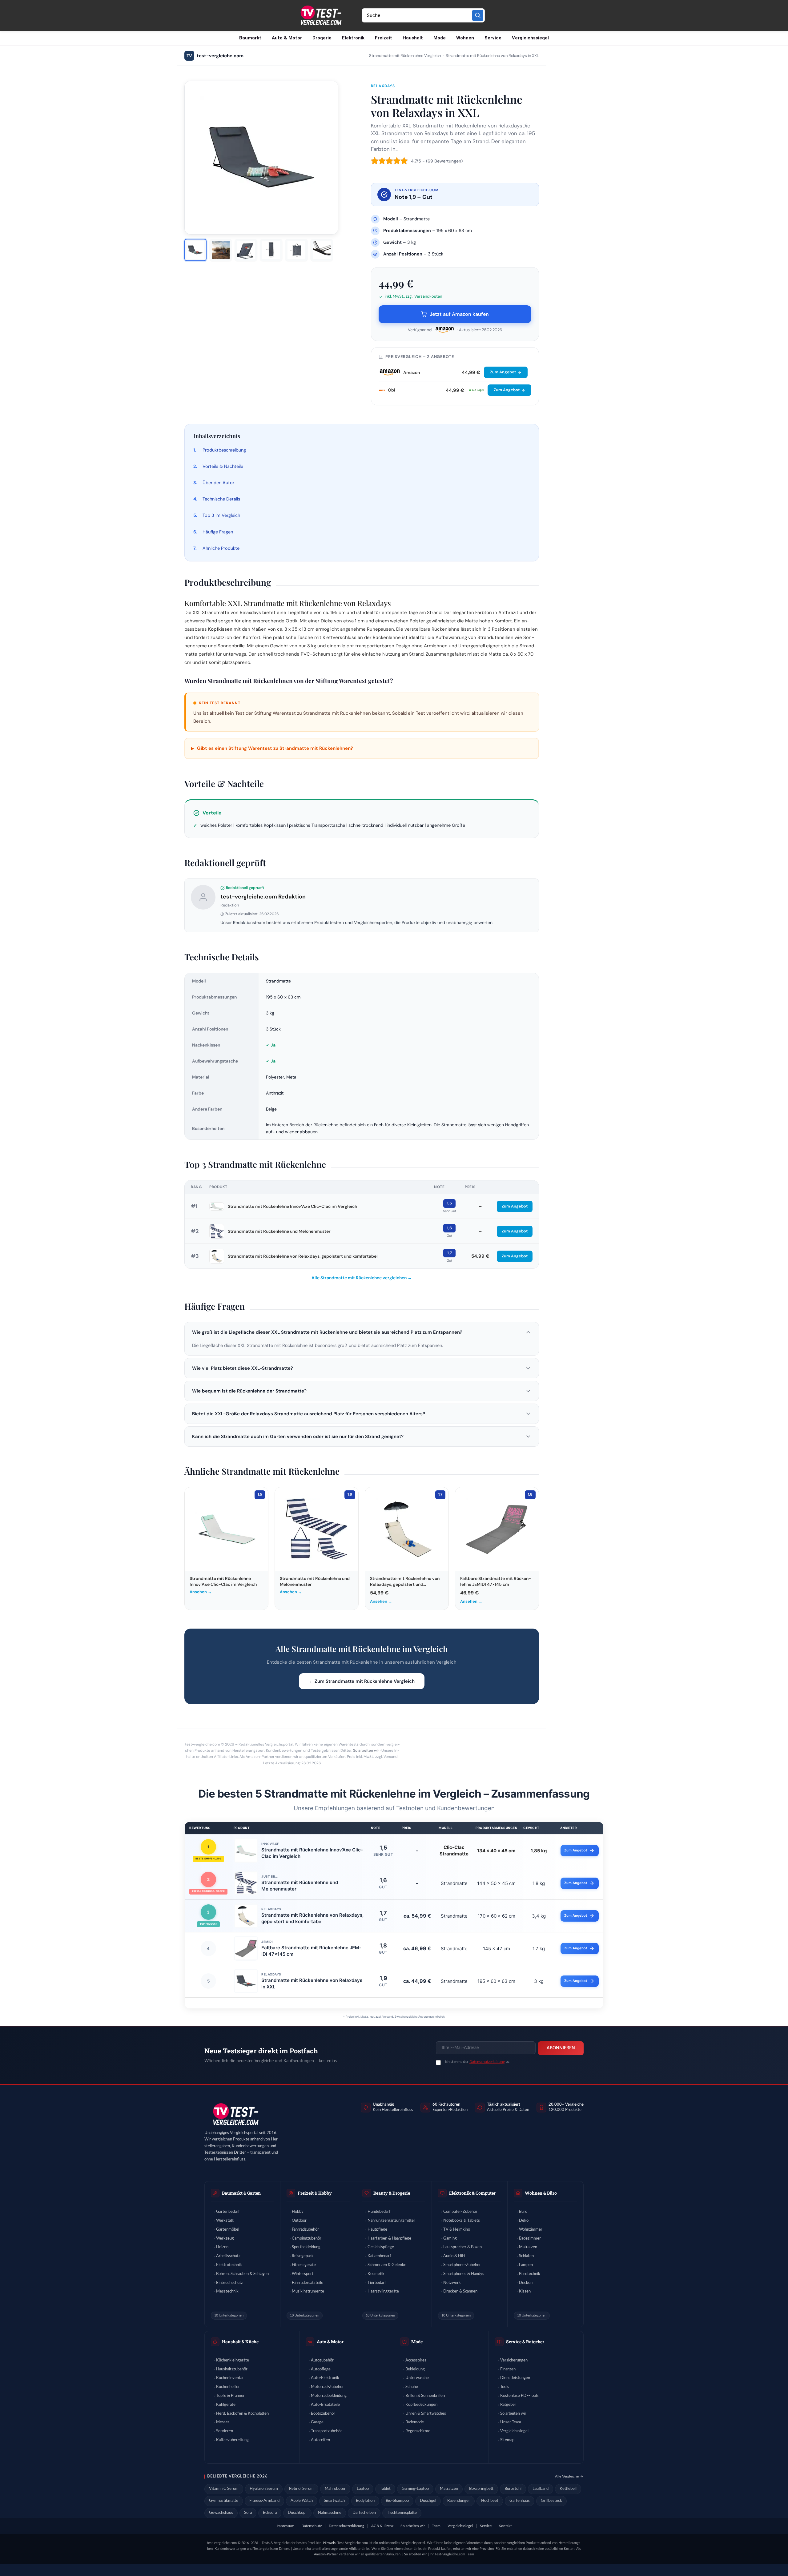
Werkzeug (225, 2238)
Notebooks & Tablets (462, 2221)
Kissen (525, 2291)
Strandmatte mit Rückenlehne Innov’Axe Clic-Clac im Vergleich (292, 1206)
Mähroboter (335, 2489)
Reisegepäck (303, 2256)
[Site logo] (320, 15)
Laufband (541, 2489)
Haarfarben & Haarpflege (389, 2238)
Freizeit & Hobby (315, 2193)
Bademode (415, 2422)
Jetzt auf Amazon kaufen (459, 314)
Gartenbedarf (228, 2212)
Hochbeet (490, 2501)
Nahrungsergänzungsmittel (391, 2221)
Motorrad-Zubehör (327, 2387)
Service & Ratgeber (525, 2342)
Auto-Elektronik (325, 2378)
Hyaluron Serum (264, 2489)
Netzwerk (452, 2283)
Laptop (363, 2489)
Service (493, 38)
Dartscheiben (364, 2513)
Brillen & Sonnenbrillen (425, 2396)
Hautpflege (377, 2230)
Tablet (385, 2489)
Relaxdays (383, 86)
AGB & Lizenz (382, 2526)
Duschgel (428, 2501)
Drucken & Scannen (460, 2291)
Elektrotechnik (229, 2265)
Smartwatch (334, 2501)
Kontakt (505, 2526)
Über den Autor (218, 483)
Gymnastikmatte (224, 2501)
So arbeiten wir (366, 1750)
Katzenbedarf (379, 2256)
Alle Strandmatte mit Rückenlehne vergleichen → (362, 1278)
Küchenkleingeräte (233, 2360)
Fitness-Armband (264, 2501)
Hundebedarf (379, 2212)
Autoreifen (320, 2440)
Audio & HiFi (454, 2256)
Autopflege (321, 2369)
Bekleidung (415, 2369)
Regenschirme (418, 2431)
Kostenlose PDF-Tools (519, 2396)
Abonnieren (561, 2048)
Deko (524, 2221)
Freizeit (384, 38)
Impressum (285, 2526)
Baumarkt (250, 38)
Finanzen (508, 2369)
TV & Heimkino (457, 2230)
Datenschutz (312, 2526)
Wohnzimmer (531, 2230)
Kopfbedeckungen (421, 2405)
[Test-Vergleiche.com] (235, 2114)
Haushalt (413, 38)
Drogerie (322, 38)
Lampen (526, 2265)
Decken (526, 2283)
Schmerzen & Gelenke (387, 2265)
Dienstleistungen (515, 2378)
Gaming (450, 2238)
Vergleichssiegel (530, 38)
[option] (195, 250)
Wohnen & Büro (541, 2193)
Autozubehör (322, 2360)
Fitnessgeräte (304, 2265)
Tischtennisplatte (402, 2513)
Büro (523, 2212)
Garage (317, 2422)
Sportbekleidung (306, 2247)
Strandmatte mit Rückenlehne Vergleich (405, 56)
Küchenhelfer (228, 2387)
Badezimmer (530, 2238)
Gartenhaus (520, 2501)
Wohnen (465, 38)
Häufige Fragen (218, 532)
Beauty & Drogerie (392, 2193)
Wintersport (303, 2274)
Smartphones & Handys (464, 2274)
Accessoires (416, 2360)
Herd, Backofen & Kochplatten (242, 2414)
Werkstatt (225, 2221)
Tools (505, 2387)
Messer (223, 2422)
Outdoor (299, 2221)
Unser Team (511, 2422)
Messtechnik (227, 2291)
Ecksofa (270, 2513)
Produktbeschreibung (224, 450)
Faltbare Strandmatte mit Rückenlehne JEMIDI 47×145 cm (311, 1951)
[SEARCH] (478, 15)
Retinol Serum (301, 2489)
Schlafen (526, 2256)
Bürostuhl (513, 2489)
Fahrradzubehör (305, 2230)
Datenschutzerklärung (487, 2062)
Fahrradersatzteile (308, 2283)
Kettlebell (568, 2489)
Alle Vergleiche (567, 2476)
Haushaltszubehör (232, 2369)
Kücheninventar (230, 2378)
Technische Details (221, 499)
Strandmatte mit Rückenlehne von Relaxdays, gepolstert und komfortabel (303, 1256)
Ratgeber (508, 2405)
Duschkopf (297, 2513)
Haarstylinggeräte (383, 2291)
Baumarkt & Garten (241, 2193)
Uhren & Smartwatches (426, 2414)
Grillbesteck (551, 2501)
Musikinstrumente (308, 2291)
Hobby (298, 2212)
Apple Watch (302, 2501)
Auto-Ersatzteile (325, 2405)
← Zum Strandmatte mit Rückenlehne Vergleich (362, 1681)
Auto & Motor (287, 38)
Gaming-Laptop (415, 2489)
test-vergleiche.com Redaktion (263, 897)
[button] (362, 1332)
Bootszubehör (323, 2414)
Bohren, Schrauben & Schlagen (242, 2274)
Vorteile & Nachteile (223, 466)
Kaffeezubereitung (232, 2440)
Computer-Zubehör (460, 2212)
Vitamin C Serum (224, 2489)
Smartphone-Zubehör (462, 2265)
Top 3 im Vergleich (221, 515)
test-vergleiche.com (215, 56)
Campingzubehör (307, 2238)
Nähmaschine (330, 2513)
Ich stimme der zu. (478, 2062)
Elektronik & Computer (472, 2193)
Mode (440, 38)
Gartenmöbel (228, 2230)
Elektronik (353, 38)
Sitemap (507, 2440)
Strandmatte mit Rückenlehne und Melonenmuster (279, 1231)
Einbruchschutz (229, 2283)
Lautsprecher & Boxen (462, 2247)
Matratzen (528, 2247)
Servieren (225, 2431)
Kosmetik (376, 2274)
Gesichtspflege (381, 2247)
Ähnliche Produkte (221, 548)
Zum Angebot (503, 372)
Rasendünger (459, 2501)
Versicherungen (514, 2360)
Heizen (222, 2247)
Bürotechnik (530, 2274)
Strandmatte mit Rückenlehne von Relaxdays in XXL (312, 1983)
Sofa (248, 2513)
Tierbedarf (377, 2283)
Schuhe (412, 2387)
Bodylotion (365, 2501)
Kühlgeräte (226, 2405)
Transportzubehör (326, 2431)
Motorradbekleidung (329, 2396)
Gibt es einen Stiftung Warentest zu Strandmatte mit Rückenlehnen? (272, 748)
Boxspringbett (481, 2489)
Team (436, 2526)
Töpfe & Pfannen (231, 2396)
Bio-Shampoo (397, 2501)
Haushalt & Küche (240, 2342)
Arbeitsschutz (228, 2256)
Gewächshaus (221, 2513)
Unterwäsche (417, 2378)
